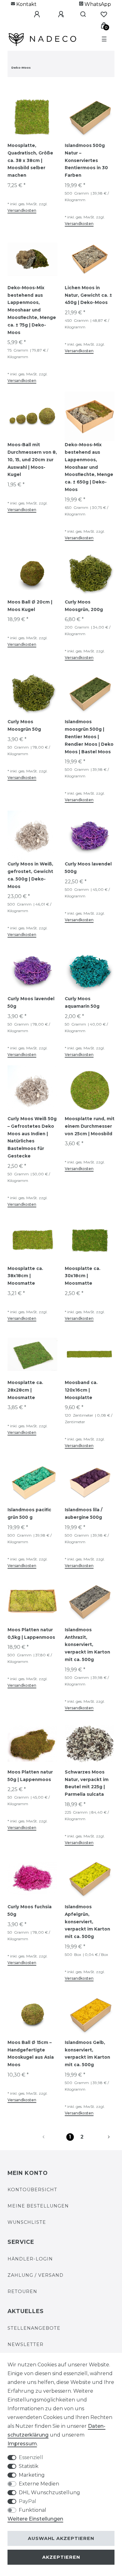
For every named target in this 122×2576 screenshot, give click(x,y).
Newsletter (25, 2344)
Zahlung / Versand (36, 2275)
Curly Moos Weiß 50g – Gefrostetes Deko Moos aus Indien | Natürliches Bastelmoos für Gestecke (32, 1137)
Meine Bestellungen (38, 2206)
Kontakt (26, 4)
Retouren (22, 2291)
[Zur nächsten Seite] (101, 2137)
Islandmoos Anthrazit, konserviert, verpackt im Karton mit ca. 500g (87, 1645)
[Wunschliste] (104, 14)
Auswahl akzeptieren (61, 2538)
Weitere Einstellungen (35, 2519)
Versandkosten (22, 210)
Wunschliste (27, 2222)
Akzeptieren (61, 2557)
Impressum (22, 2444)
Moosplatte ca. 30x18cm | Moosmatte (83, 1276)
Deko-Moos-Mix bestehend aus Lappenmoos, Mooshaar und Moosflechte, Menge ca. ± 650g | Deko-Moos (89, 467)
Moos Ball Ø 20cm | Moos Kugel (30, 606)
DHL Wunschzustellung (49, 2492)
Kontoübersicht (32, 2190)
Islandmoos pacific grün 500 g (29, 1513)
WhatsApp (97, 4)
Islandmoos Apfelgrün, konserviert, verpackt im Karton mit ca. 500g (87, 1922)
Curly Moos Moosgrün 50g (24, 725)
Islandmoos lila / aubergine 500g (84, 1513)
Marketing (32, 2475)
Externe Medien (39, 2484)
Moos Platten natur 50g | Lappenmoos (30, 1776)
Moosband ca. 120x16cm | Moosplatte (81, 1390)
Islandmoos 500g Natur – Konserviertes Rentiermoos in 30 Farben (86, 160)
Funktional (33, 2510)
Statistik (29, 2466)
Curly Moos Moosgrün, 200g (84, 606)
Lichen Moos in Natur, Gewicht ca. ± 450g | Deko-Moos (88, 295)
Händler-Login (30, 2259)
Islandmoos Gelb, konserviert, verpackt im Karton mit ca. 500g (87, 2053)
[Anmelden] (36, 14)
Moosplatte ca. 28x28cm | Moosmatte (25, 1390)
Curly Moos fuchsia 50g (30, 1910)
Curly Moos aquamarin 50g (82, 1002)
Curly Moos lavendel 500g (88, 868)
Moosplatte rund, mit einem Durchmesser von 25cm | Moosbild (90, 1126)
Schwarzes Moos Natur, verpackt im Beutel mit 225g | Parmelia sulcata (87, 1783)
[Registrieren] (60, 14)
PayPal (28, 2501)
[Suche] (82, 14)
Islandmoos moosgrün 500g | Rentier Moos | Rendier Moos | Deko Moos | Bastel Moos (89, 737)
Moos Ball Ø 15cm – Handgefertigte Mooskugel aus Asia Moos (31, 2053)
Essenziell (31, 2457)
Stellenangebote (34, 2328)
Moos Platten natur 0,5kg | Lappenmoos (31, 1633)
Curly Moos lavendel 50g (31, 1002)
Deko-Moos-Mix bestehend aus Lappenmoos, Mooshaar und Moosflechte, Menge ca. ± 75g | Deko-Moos (32, 310)
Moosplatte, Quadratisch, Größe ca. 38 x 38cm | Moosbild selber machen (30, 160)
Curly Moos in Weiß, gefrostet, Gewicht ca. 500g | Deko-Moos (30, 875)
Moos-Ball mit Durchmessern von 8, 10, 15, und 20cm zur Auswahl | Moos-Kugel (32, 460)
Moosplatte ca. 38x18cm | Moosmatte (25, 1276)
